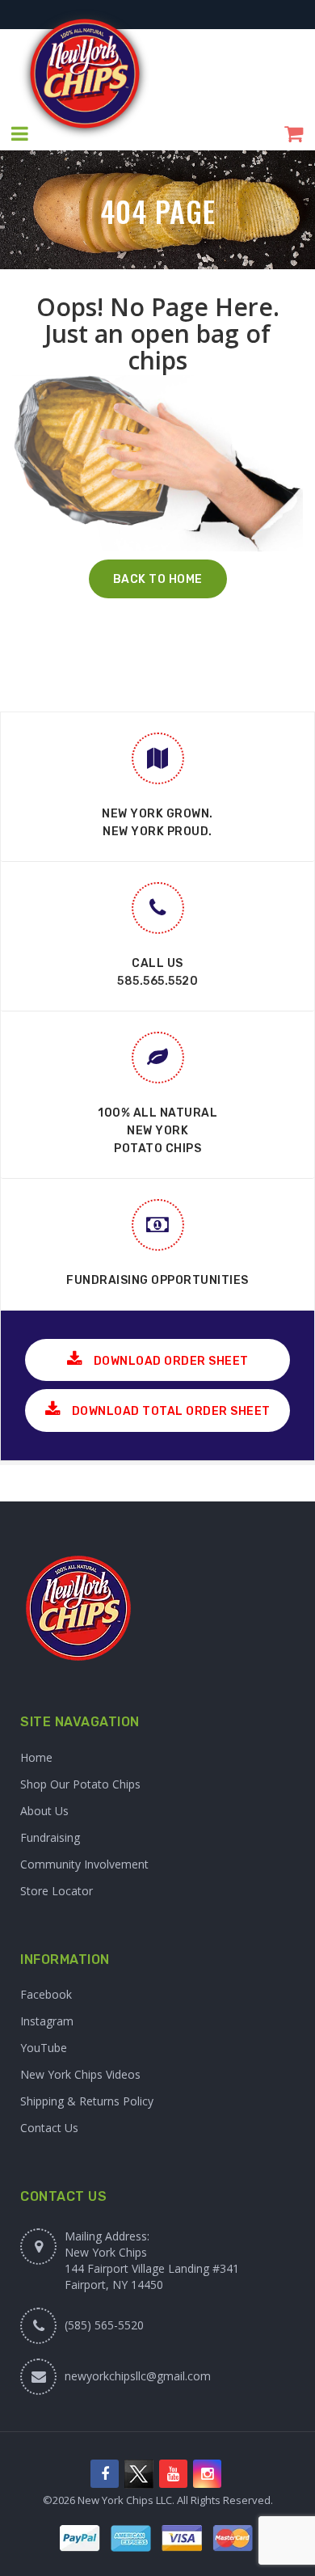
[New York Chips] (85, 74)
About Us (44, 1811)
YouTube (44, 2048)
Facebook (46, 1994)
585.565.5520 (157, 981)
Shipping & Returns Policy (87, 2101)
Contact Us (49, 2128)
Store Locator (57, 1891)
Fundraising (50, 1837)
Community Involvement (84, 1864)
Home (36, 1757)
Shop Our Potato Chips (80, 1784)
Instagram (47, 2021)
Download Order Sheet (170, 1361)
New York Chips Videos (80, 2074)
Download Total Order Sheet (170, 1411)
